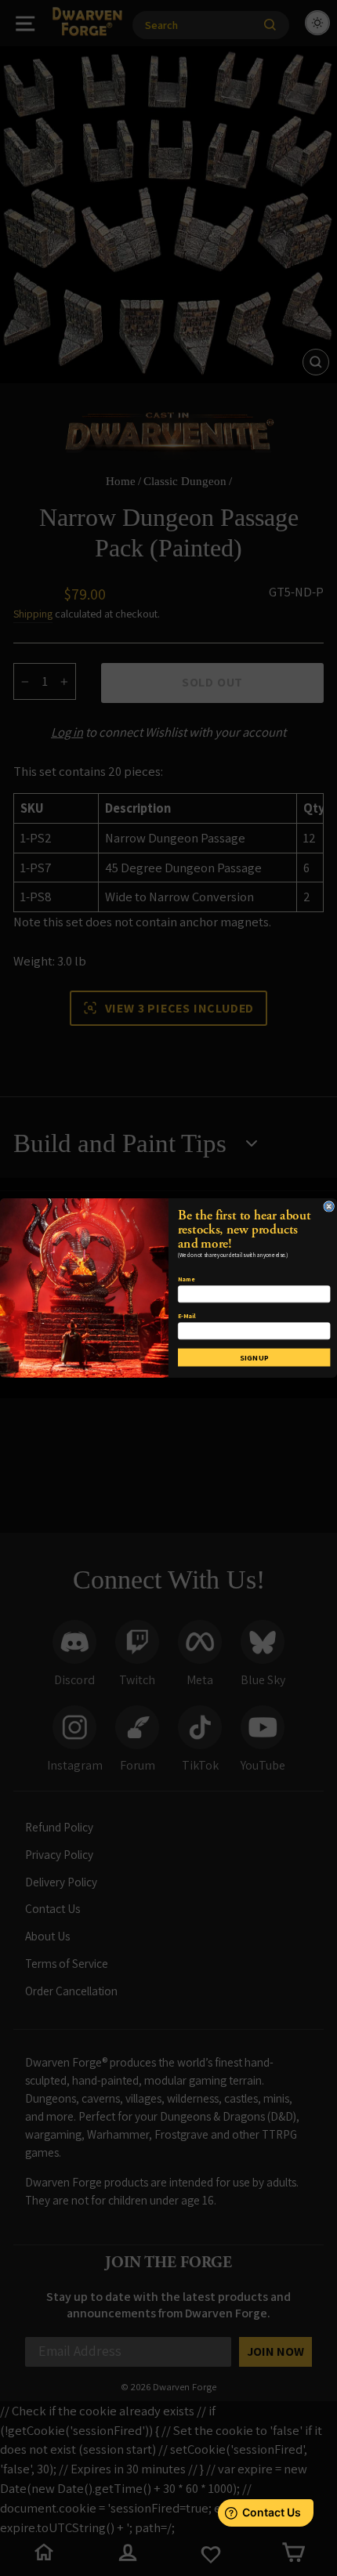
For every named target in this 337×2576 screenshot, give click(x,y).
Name (186, 1279)
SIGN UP (254, 1357)
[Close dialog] (329, 1206)
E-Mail (187, 1316)
